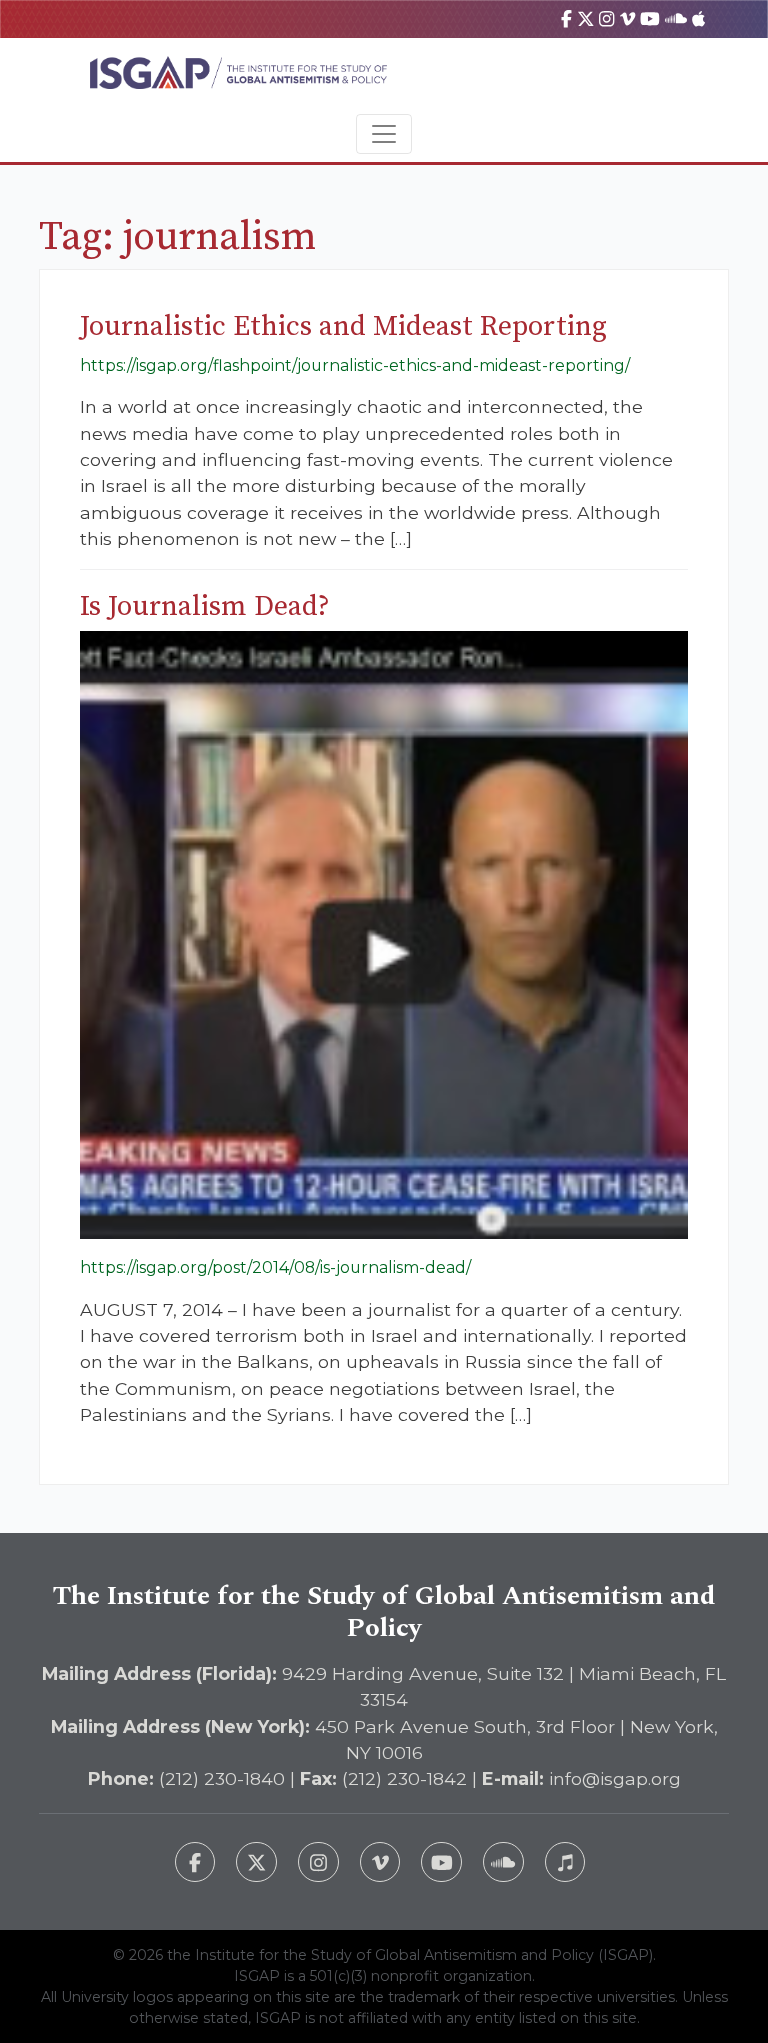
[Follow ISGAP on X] (256, 1862)
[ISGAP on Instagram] (606, 18)
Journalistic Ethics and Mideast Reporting (343, 326)
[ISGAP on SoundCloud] (676, 18)
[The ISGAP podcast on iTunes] (565, 1862)
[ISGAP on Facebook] (566, 18)
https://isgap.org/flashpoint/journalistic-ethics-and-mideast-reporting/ (355, 365)
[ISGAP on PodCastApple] (698, 18)
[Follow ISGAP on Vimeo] (380, 1862)
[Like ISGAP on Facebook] (195, 1862)
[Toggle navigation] (384, 134)
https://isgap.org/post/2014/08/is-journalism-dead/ (275, 1267)
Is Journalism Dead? (205, 606)
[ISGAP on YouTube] (650, 18)
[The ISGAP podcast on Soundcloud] (503, 1862)
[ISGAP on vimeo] (627, 18)
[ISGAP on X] (586, 18)
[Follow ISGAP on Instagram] (318, 1862)
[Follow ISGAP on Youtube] (441, 1862)
